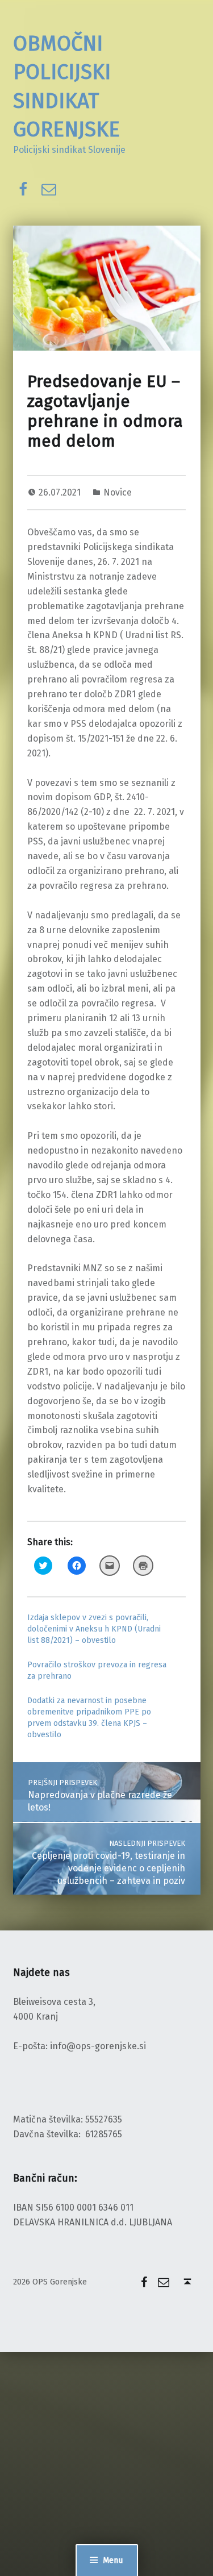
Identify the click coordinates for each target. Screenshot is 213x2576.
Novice (118, 492)
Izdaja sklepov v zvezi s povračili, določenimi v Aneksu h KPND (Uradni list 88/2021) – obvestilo (94, 1629)
